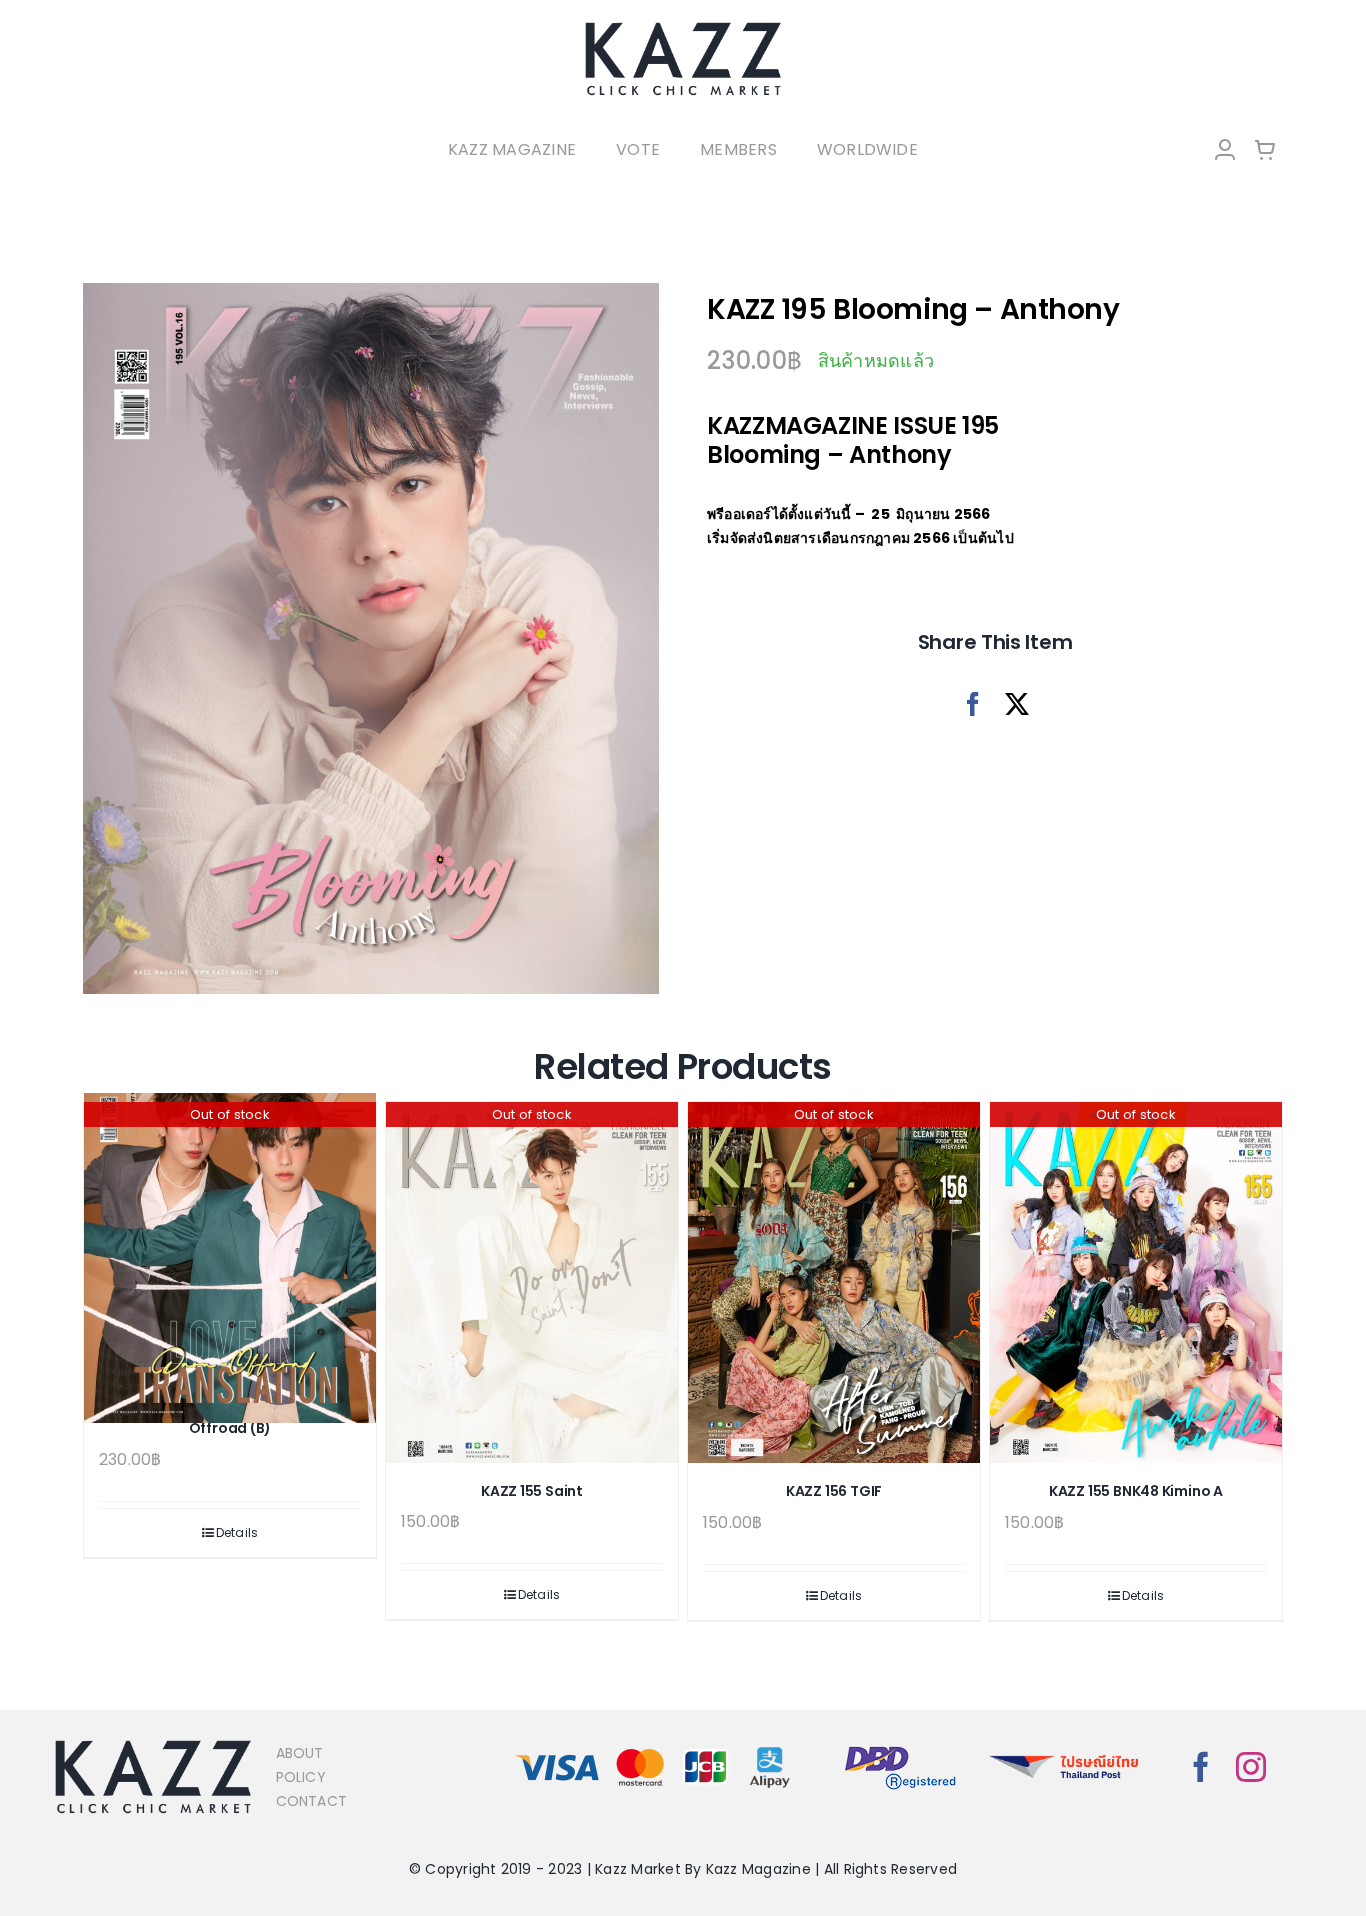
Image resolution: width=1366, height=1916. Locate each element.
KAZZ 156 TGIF (834, 1491)
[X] (1017, 704)
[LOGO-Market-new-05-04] (683, 27)
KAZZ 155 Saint (532, 1491)
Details (237, 1532)
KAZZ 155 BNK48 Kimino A (1136, 1491)
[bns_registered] (900, 1747)
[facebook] (1201, 1767)
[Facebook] (973, 704)
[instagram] (1251, 1767)
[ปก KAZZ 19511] (371, 639)
